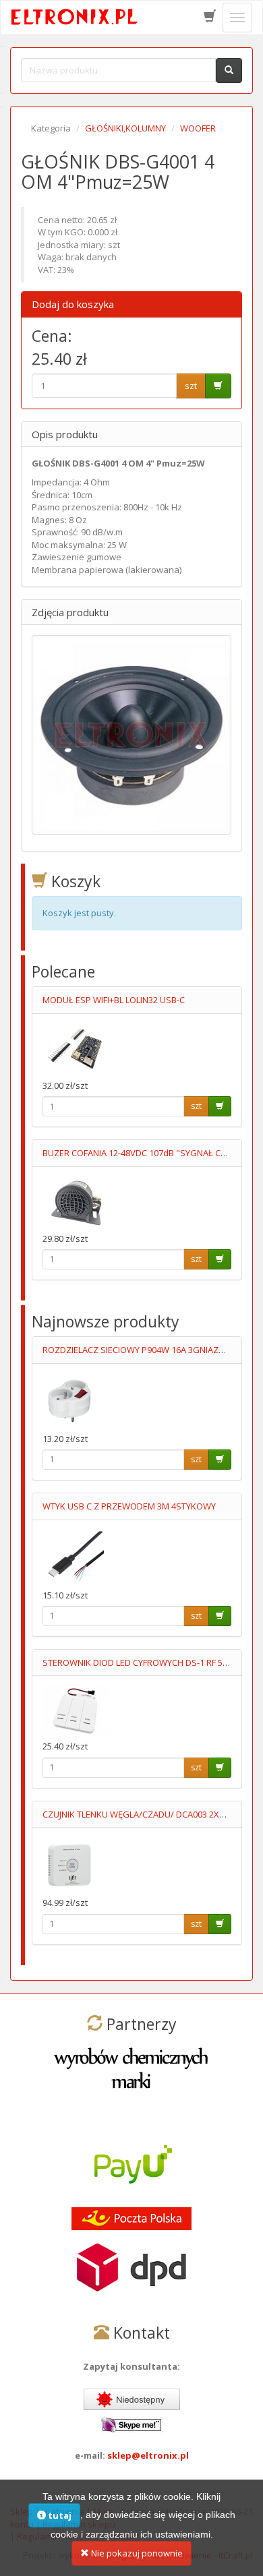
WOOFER (198, 128)
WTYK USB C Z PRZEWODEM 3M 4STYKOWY (129, 1506)
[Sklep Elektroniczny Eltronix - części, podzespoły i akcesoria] (75, 18)
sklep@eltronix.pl (148, 2455)
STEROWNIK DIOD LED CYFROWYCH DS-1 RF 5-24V (141, 1663)
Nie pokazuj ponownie (136, 2553)
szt (191, 386)
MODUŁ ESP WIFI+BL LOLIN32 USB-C (114, 1000)
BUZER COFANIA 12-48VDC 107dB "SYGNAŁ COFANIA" (148, 1153)
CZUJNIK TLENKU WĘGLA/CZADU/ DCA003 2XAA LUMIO (150, 1814)
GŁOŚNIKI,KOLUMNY (125, 128)
